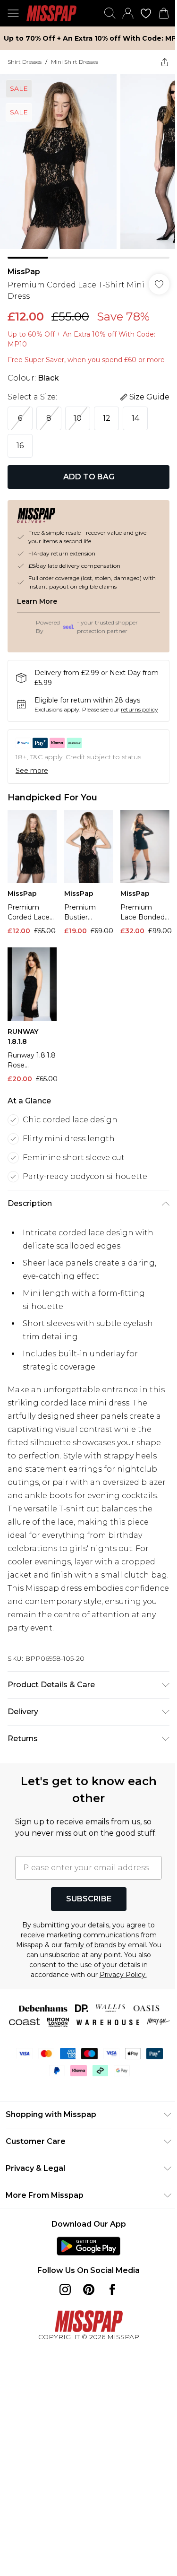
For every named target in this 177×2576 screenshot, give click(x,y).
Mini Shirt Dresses (75, 62)
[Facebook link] (112, 2290)
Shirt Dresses (25, 62)
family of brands (90, 1945)
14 (135, 418)
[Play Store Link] (88, 2246)
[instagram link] (65, 2290)
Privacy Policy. (123, 1975)
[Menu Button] (13, 13)
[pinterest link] (89, 2290)
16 (20, 446)
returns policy (139, 709)
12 (107, 418)
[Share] (165, 62)
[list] (88, 166)
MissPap (24, 272)
